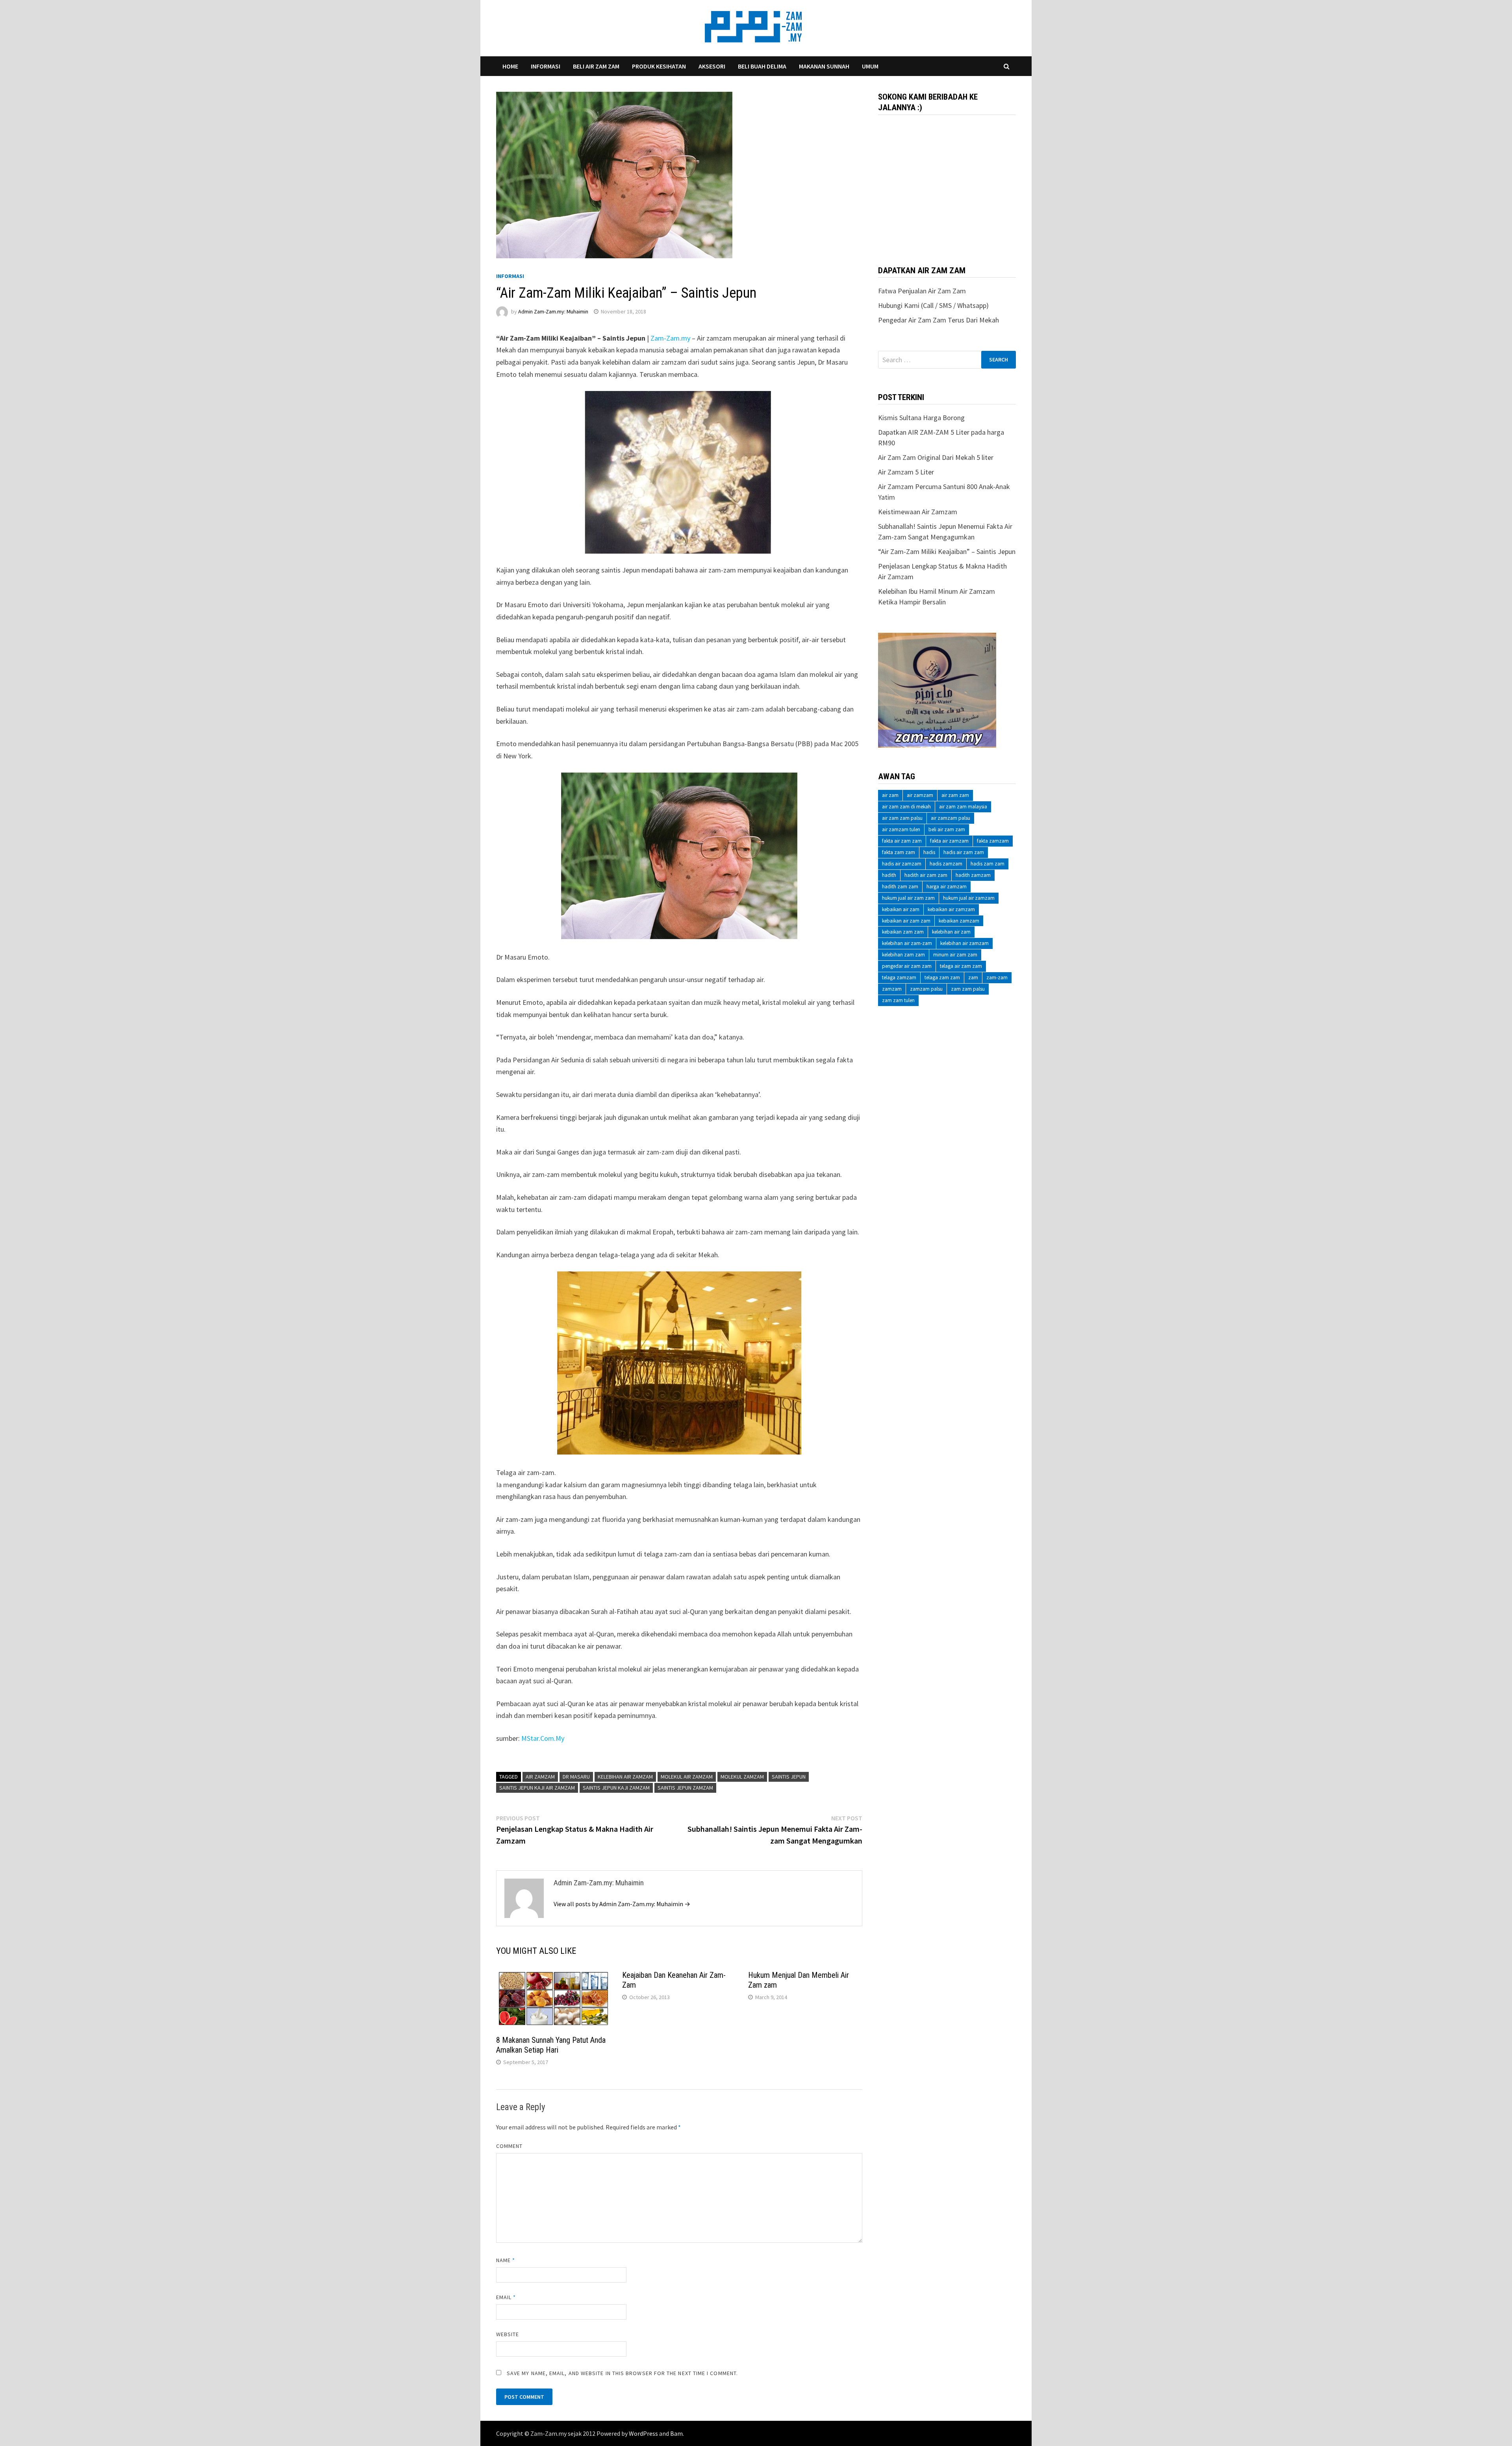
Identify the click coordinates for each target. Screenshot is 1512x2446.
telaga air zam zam (961, 966)
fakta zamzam (993, 841)
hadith (889, 875)
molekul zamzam (742, 1777)
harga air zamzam (947, 887)
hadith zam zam (900, 887)
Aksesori (712, 66)
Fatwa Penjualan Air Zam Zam (922, 291)
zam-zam (997, 977)
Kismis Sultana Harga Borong (921, 418)
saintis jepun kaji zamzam (616, 1788)
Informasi (546, 66)
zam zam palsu (968, 989)
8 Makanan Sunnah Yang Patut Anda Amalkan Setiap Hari (551, 2045)
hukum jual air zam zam (908, 898)
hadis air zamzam (902, 864)
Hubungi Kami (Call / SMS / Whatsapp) (933, 305)
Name (506, 2260)
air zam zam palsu (902, 818)
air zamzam (540, 1777)
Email (506, 2297)
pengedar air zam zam (907, 966)
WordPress (643, 2433)
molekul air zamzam (687, 1777)
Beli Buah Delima (762, 66)
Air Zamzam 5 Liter (906, 472)
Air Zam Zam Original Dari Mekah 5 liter (936, 457)
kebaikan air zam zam (906, 921)
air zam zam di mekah (906, 807)
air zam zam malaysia (963, 807)
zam (973, 977)
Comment (510, 2146)
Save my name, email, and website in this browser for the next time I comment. (622, 2373)
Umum (870, 66)
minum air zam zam (955, 955)
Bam (676, 2433)
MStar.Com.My (543, 1738)
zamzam (892, 989)
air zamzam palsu (951, 818)
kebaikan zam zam (903, 932)
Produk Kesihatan (659, 66)
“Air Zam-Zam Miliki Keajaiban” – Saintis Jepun (947, 551)
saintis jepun (789, 1777)
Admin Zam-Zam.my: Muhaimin (553, 311)
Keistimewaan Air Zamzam (918, 512)
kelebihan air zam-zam (907, 943)
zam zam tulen (898, 1000)
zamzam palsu (926, 989)
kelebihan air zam (951, 932)
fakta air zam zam (902, 841)
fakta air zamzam (949, 841)
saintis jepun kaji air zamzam (537, 1788)
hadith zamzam (973, 875)
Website (508, 2334)
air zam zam (955, 795)
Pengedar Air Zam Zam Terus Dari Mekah (939, 320)
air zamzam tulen (901, 829)
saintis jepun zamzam (685, 1788)
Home (510, 66)
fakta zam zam (899, 852)
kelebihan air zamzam (625, 1777)
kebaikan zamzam (959, 921)
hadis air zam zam (964, 852)
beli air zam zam (947, 829)
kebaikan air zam (901, 909)
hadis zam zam (988, 864)
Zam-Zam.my (670, 338)
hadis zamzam (946, 864)
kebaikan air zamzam (951, 909)
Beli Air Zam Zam (596, 66)
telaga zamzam (899, 977)
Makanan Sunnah (824, 66)
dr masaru (576, 1777)
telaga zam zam (942, 977)
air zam (890, 795)
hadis (929, 852)
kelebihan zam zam (903, 955)
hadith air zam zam (926, 875)
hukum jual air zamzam (969, 898)
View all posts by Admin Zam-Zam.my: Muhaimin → (622, 1904)
